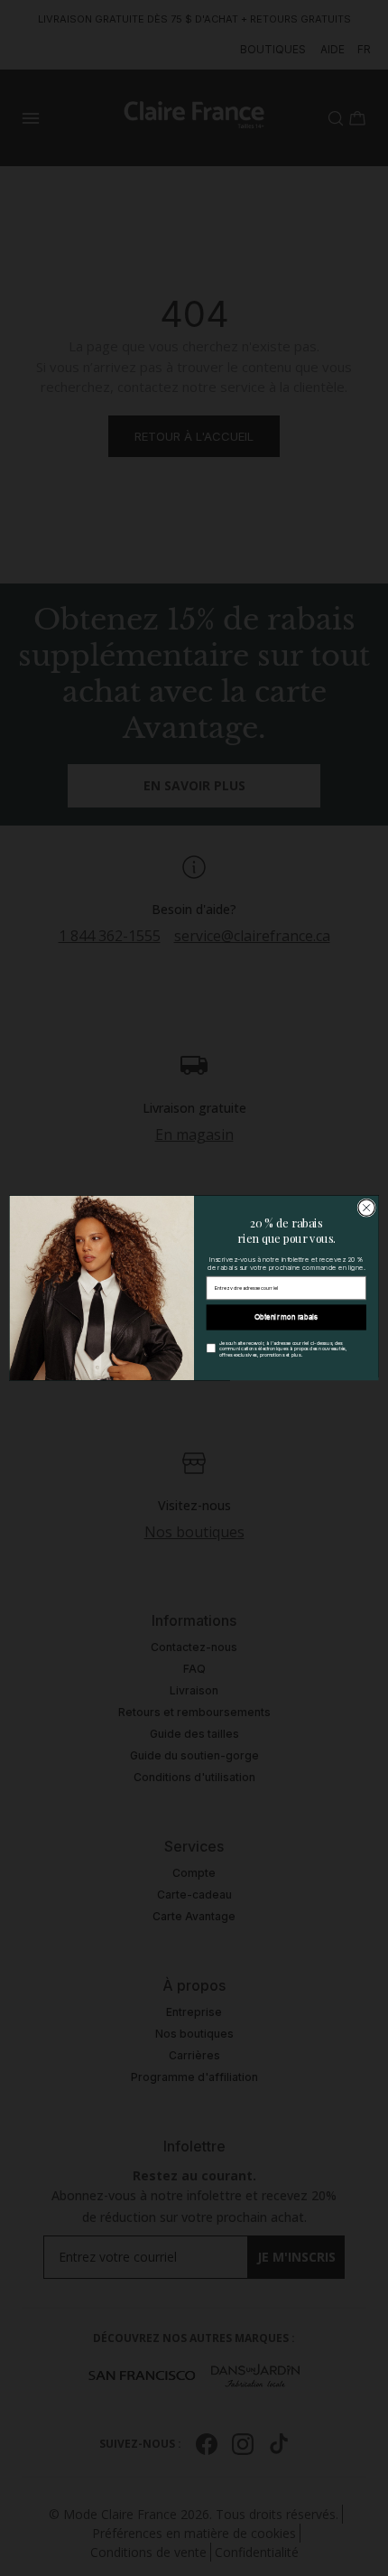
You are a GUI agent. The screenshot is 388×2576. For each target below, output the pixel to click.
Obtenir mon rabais (286, 1317)
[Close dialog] (366, 1208)
